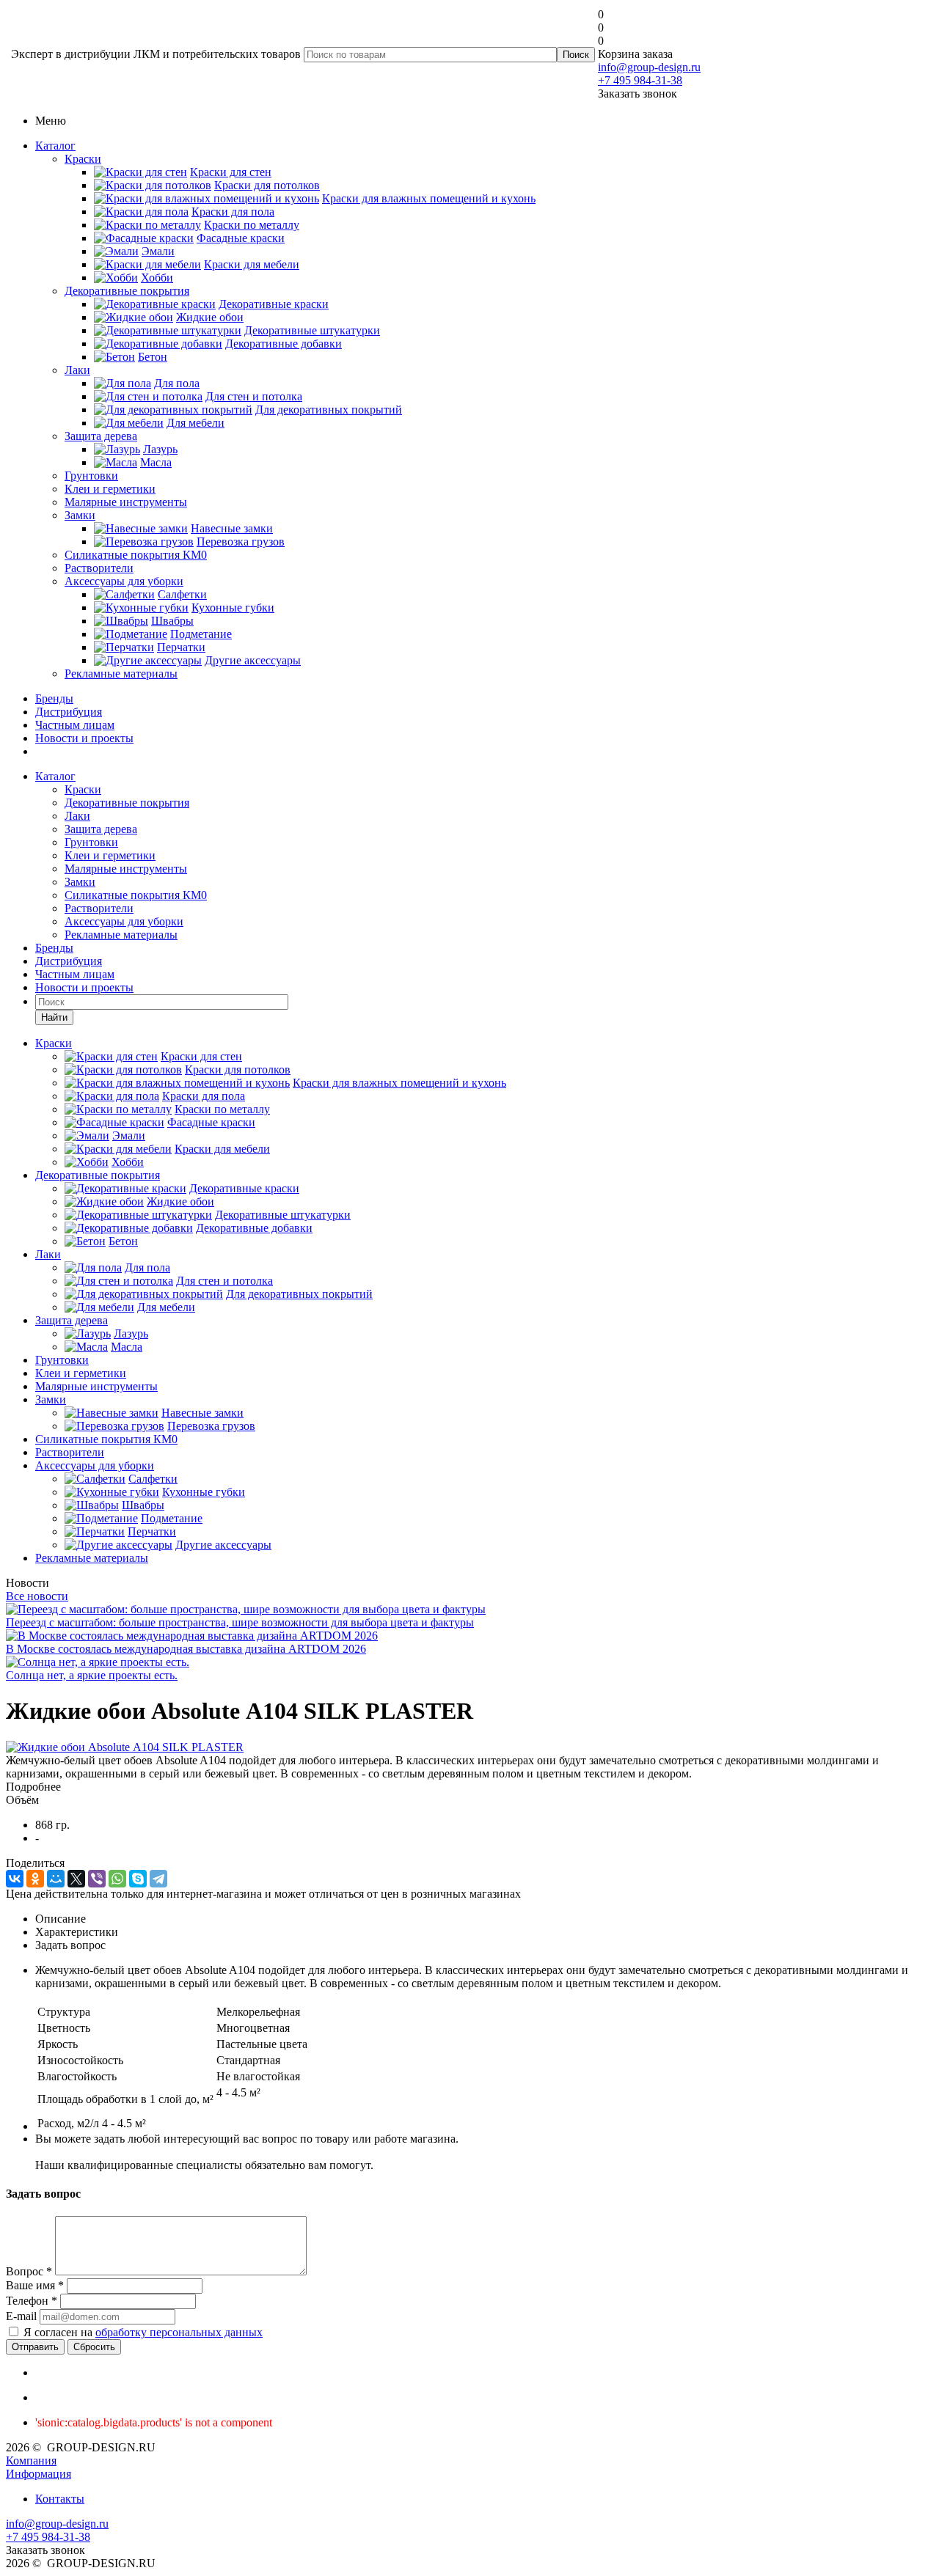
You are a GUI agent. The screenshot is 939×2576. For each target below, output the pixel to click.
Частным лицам (75, 725)
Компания (31, 2461)
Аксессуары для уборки (124, 581)
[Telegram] (158, 1879)
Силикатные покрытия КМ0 (136, 555)
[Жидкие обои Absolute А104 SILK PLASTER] (125, 1747)
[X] (76, 1879)
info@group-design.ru (649, 67)
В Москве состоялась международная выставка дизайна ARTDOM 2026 (186, 1649)
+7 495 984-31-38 (640, 80)
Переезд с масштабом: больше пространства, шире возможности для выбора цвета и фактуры (240, 1622)
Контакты (60, 2499)
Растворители (99, 568)
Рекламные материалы (121, 674)
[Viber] (97, 1879)
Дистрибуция (69, 712)
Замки (80, 515)
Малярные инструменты (126, 502)
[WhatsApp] (117, 1879)
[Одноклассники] (35, 1879)
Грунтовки (91, 476)
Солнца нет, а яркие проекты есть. (92, 1675)
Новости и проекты (84, 738)
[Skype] (138, 1879)
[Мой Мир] (56, 1879)
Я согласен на (143, 2332)
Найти (54, 1017)
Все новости (37, 1596)
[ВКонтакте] (15, 1879)
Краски (83, 159)
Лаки (77, 370)
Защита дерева (101, 436)
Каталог (55, 146)
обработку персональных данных (179, 2332)
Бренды (54, 698)
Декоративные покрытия (127, 291)
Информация (39, 2474)
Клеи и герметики (110, 489)
